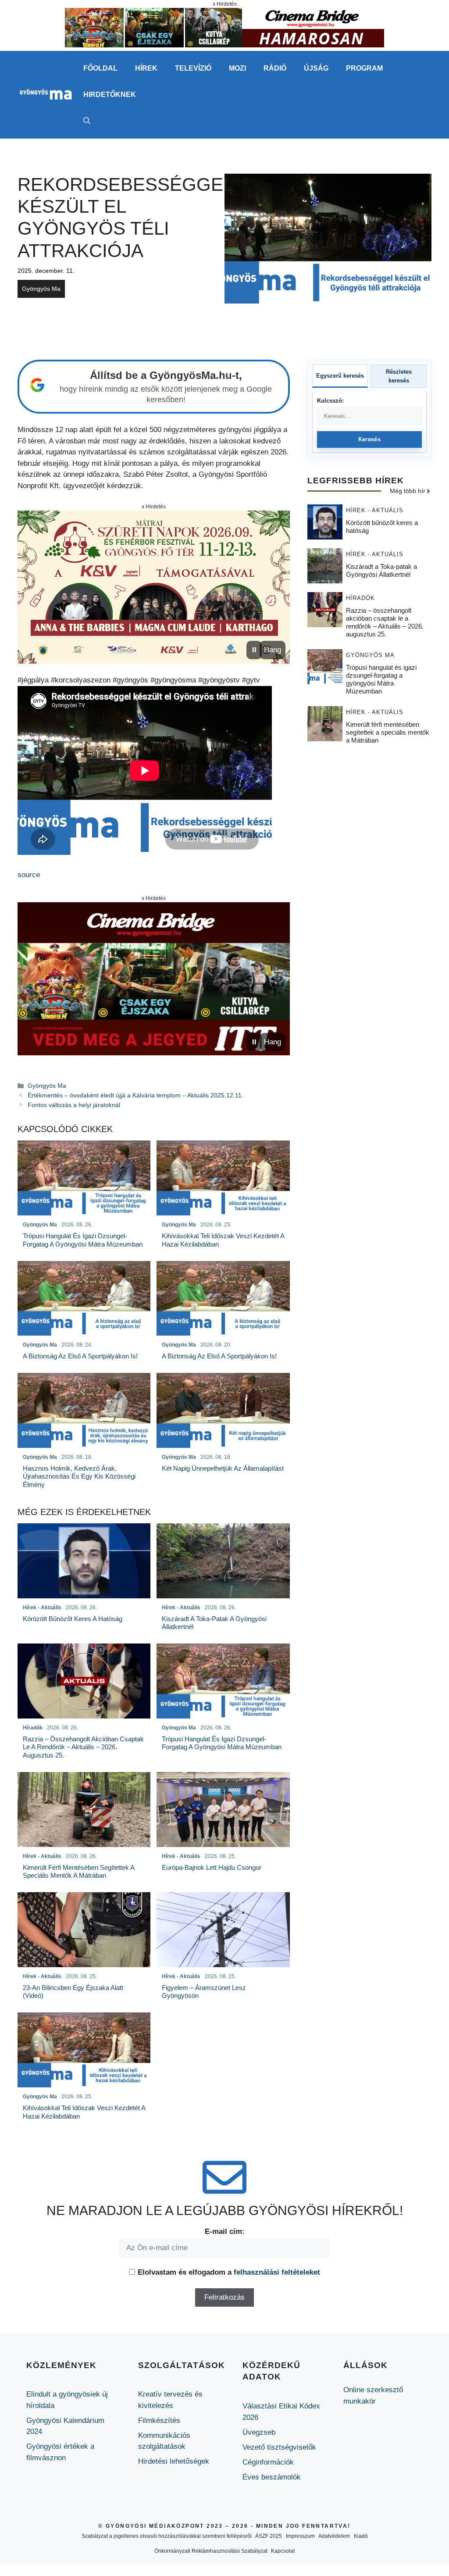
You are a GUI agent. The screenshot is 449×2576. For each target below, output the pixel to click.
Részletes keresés (399, 376)
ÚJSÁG (316, 68)
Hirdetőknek (110, 95)
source (29, 875)
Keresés (369, 439)
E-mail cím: (225, 2231)
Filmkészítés (159, 2421)
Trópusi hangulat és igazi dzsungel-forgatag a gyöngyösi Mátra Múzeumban (381, 679)
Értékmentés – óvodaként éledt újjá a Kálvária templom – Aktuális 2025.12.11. (135, 1095)
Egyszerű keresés (340, 376)
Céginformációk (268, 2462)
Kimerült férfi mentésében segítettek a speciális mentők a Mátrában (388, 732)
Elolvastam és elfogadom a (229, 2272)
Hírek (146, 68)
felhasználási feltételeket (277, 2272)
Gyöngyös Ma (41, 289)
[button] (87, 121)
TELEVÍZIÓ (193, 68)
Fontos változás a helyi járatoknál (74, 1105)
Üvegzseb (259, 2432)
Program (364, 68)
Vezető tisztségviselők (279, 2447)
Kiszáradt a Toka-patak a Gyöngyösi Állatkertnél (381, 570)
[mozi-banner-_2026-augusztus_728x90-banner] (224, 45)
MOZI (237, 68)
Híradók (360, 598)
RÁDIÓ (275, 68)
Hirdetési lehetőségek (174, 2461)
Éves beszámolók (272, 2477)
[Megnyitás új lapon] (154, 587)
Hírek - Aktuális (375, 510)
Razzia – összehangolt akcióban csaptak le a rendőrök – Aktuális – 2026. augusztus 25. (385, 622)
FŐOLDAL (100, 68)
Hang (273, 650)
